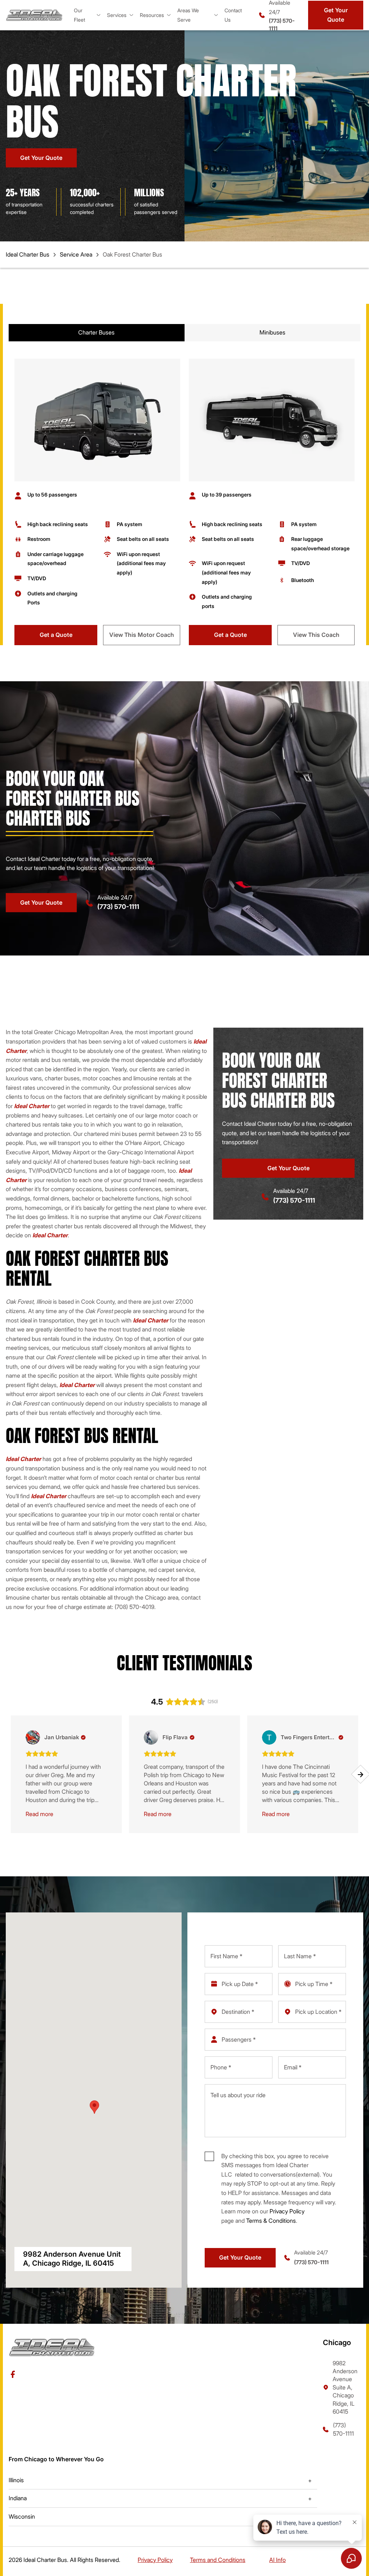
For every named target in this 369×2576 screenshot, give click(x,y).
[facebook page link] (13, 2374)
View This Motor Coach (142, 635)
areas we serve (188, 15)
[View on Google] (33, 1737)
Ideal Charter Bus (28, 254)
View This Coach (316, 635)
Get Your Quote (336, 15)
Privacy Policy (287, 2211)
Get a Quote (56, 635)
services (117, 15)
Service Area (76, 254)
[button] (8, 1774)
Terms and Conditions (218, 2560)
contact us (233, 15)
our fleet (79, 15)
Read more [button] (39, 1814)
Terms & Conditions (271, 2221)
